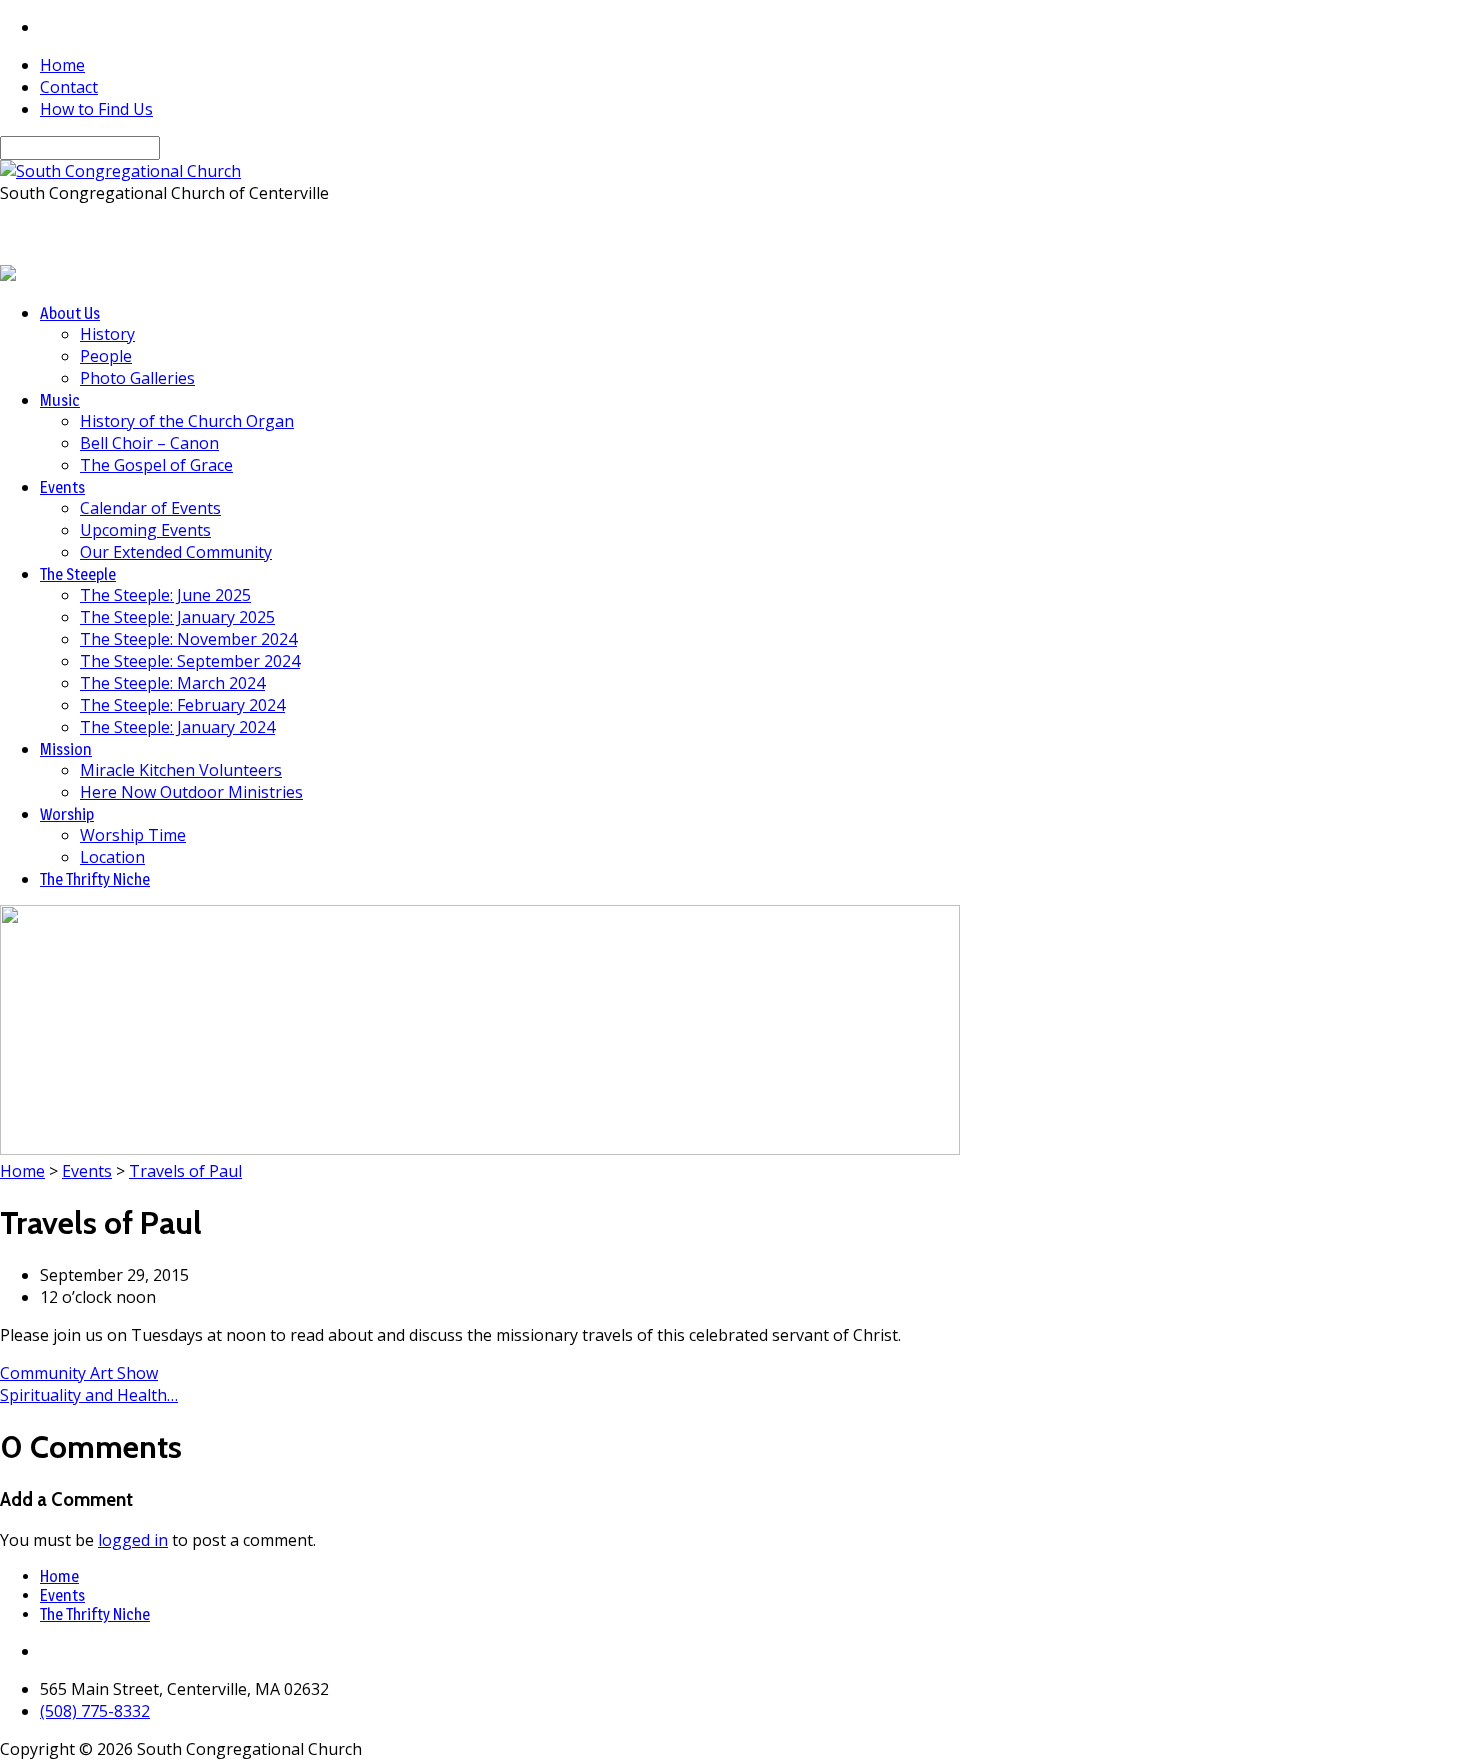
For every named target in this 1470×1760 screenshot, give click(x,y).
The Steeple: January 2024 (177, 727)
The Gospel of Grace (156, 465)
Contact (69, 87)
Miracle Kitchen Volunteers (181, 770)
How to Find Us (96, 109)
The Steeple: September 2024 (190, 661)
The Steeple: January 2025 (177, 617)
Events (87, 1171)
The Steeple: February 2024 (182, 705)
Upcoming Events (145, 530)
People (106, 356)
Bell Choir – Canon (149, 443)
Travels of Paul (185, 1171)
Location (112, 857)
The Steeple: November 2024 (188, 639)
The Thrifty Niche (95, 1614)
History (107, 334)
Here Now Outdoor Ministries (191, 792)
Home (62, 65)
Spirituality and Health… (89, 1395)
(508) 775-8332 (95, 1711)
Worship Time (133, 835)
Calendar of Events (150, 508)
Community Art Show (79, 1373)
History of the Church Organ (187, 421)
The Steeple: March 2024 (172, 683)
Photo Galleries (137, 378)
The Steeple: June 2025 (165, 595)
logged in (133, 1540)
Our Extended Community (176, 552)
